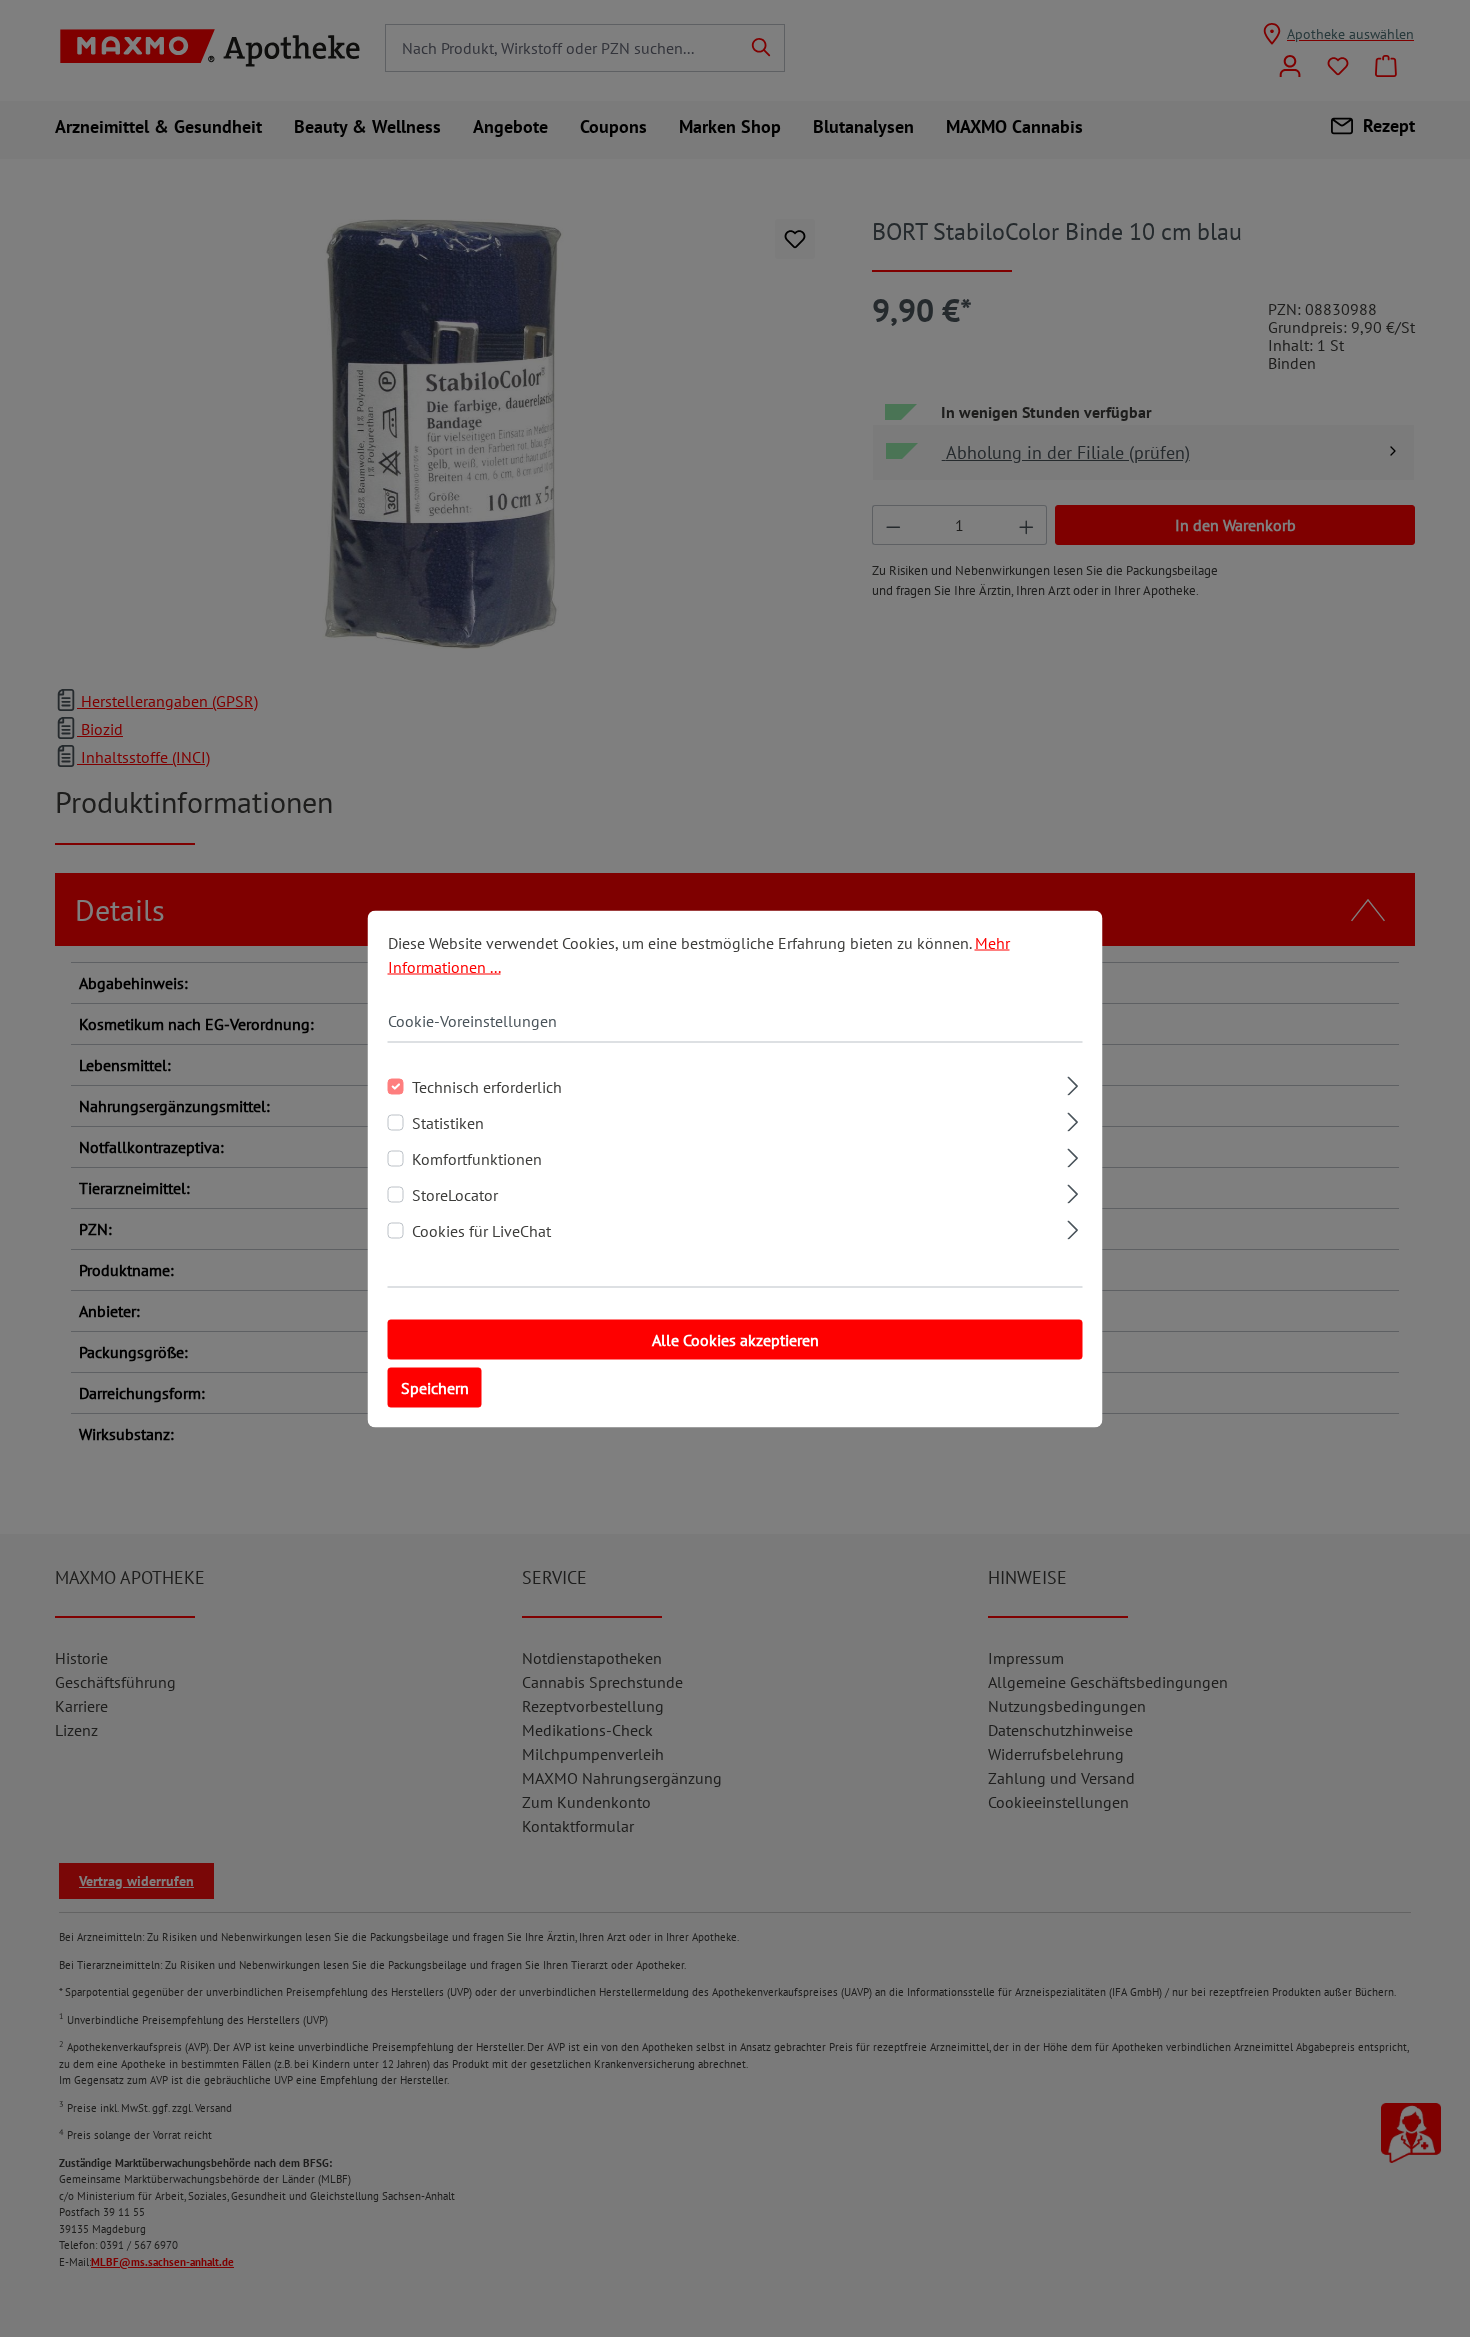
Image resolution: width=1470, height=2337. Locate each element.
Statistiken (448, 1122)
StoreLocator (455, 1194)
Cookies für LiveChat (481, 1230)
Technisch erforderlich (487, 1086)
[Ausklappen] (1072, 1082)
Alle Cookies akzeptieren (735, 1339)
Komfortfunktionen (477, 1158)
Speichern (435, 1387)
